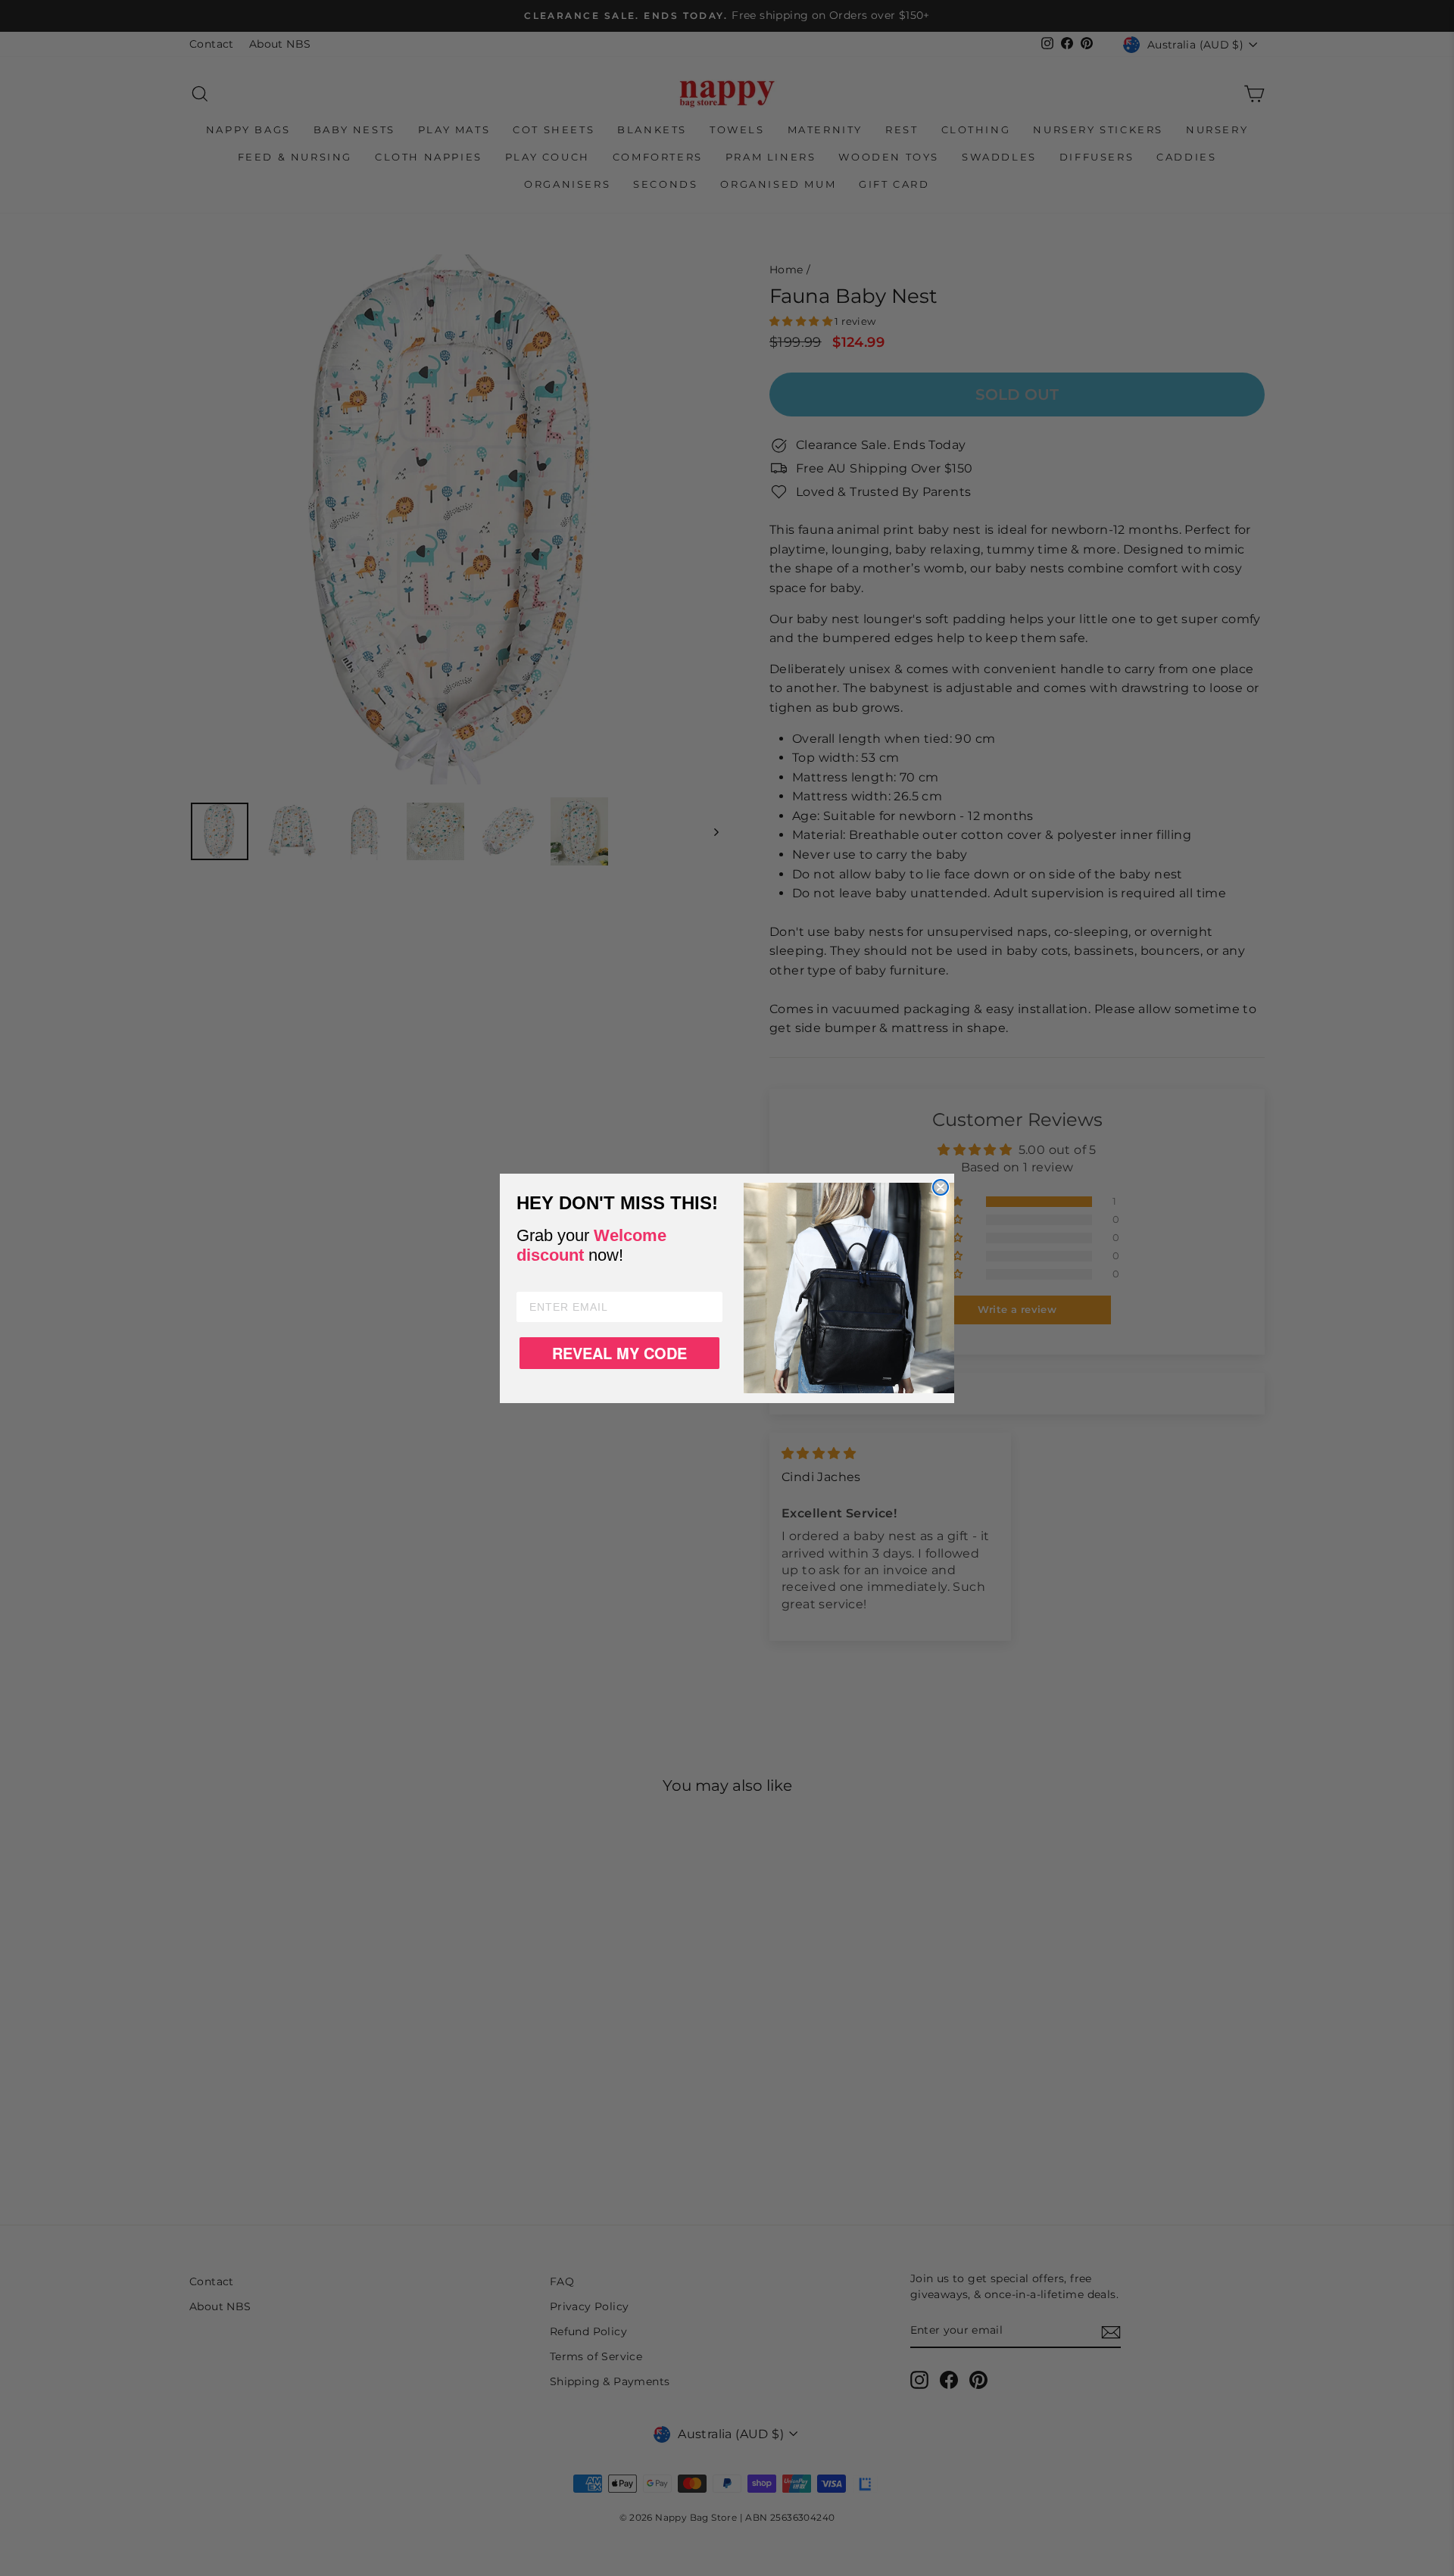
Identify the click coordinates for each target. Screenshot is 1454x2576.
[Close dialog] (941, 1187)
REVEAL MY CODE (619, 1353)
